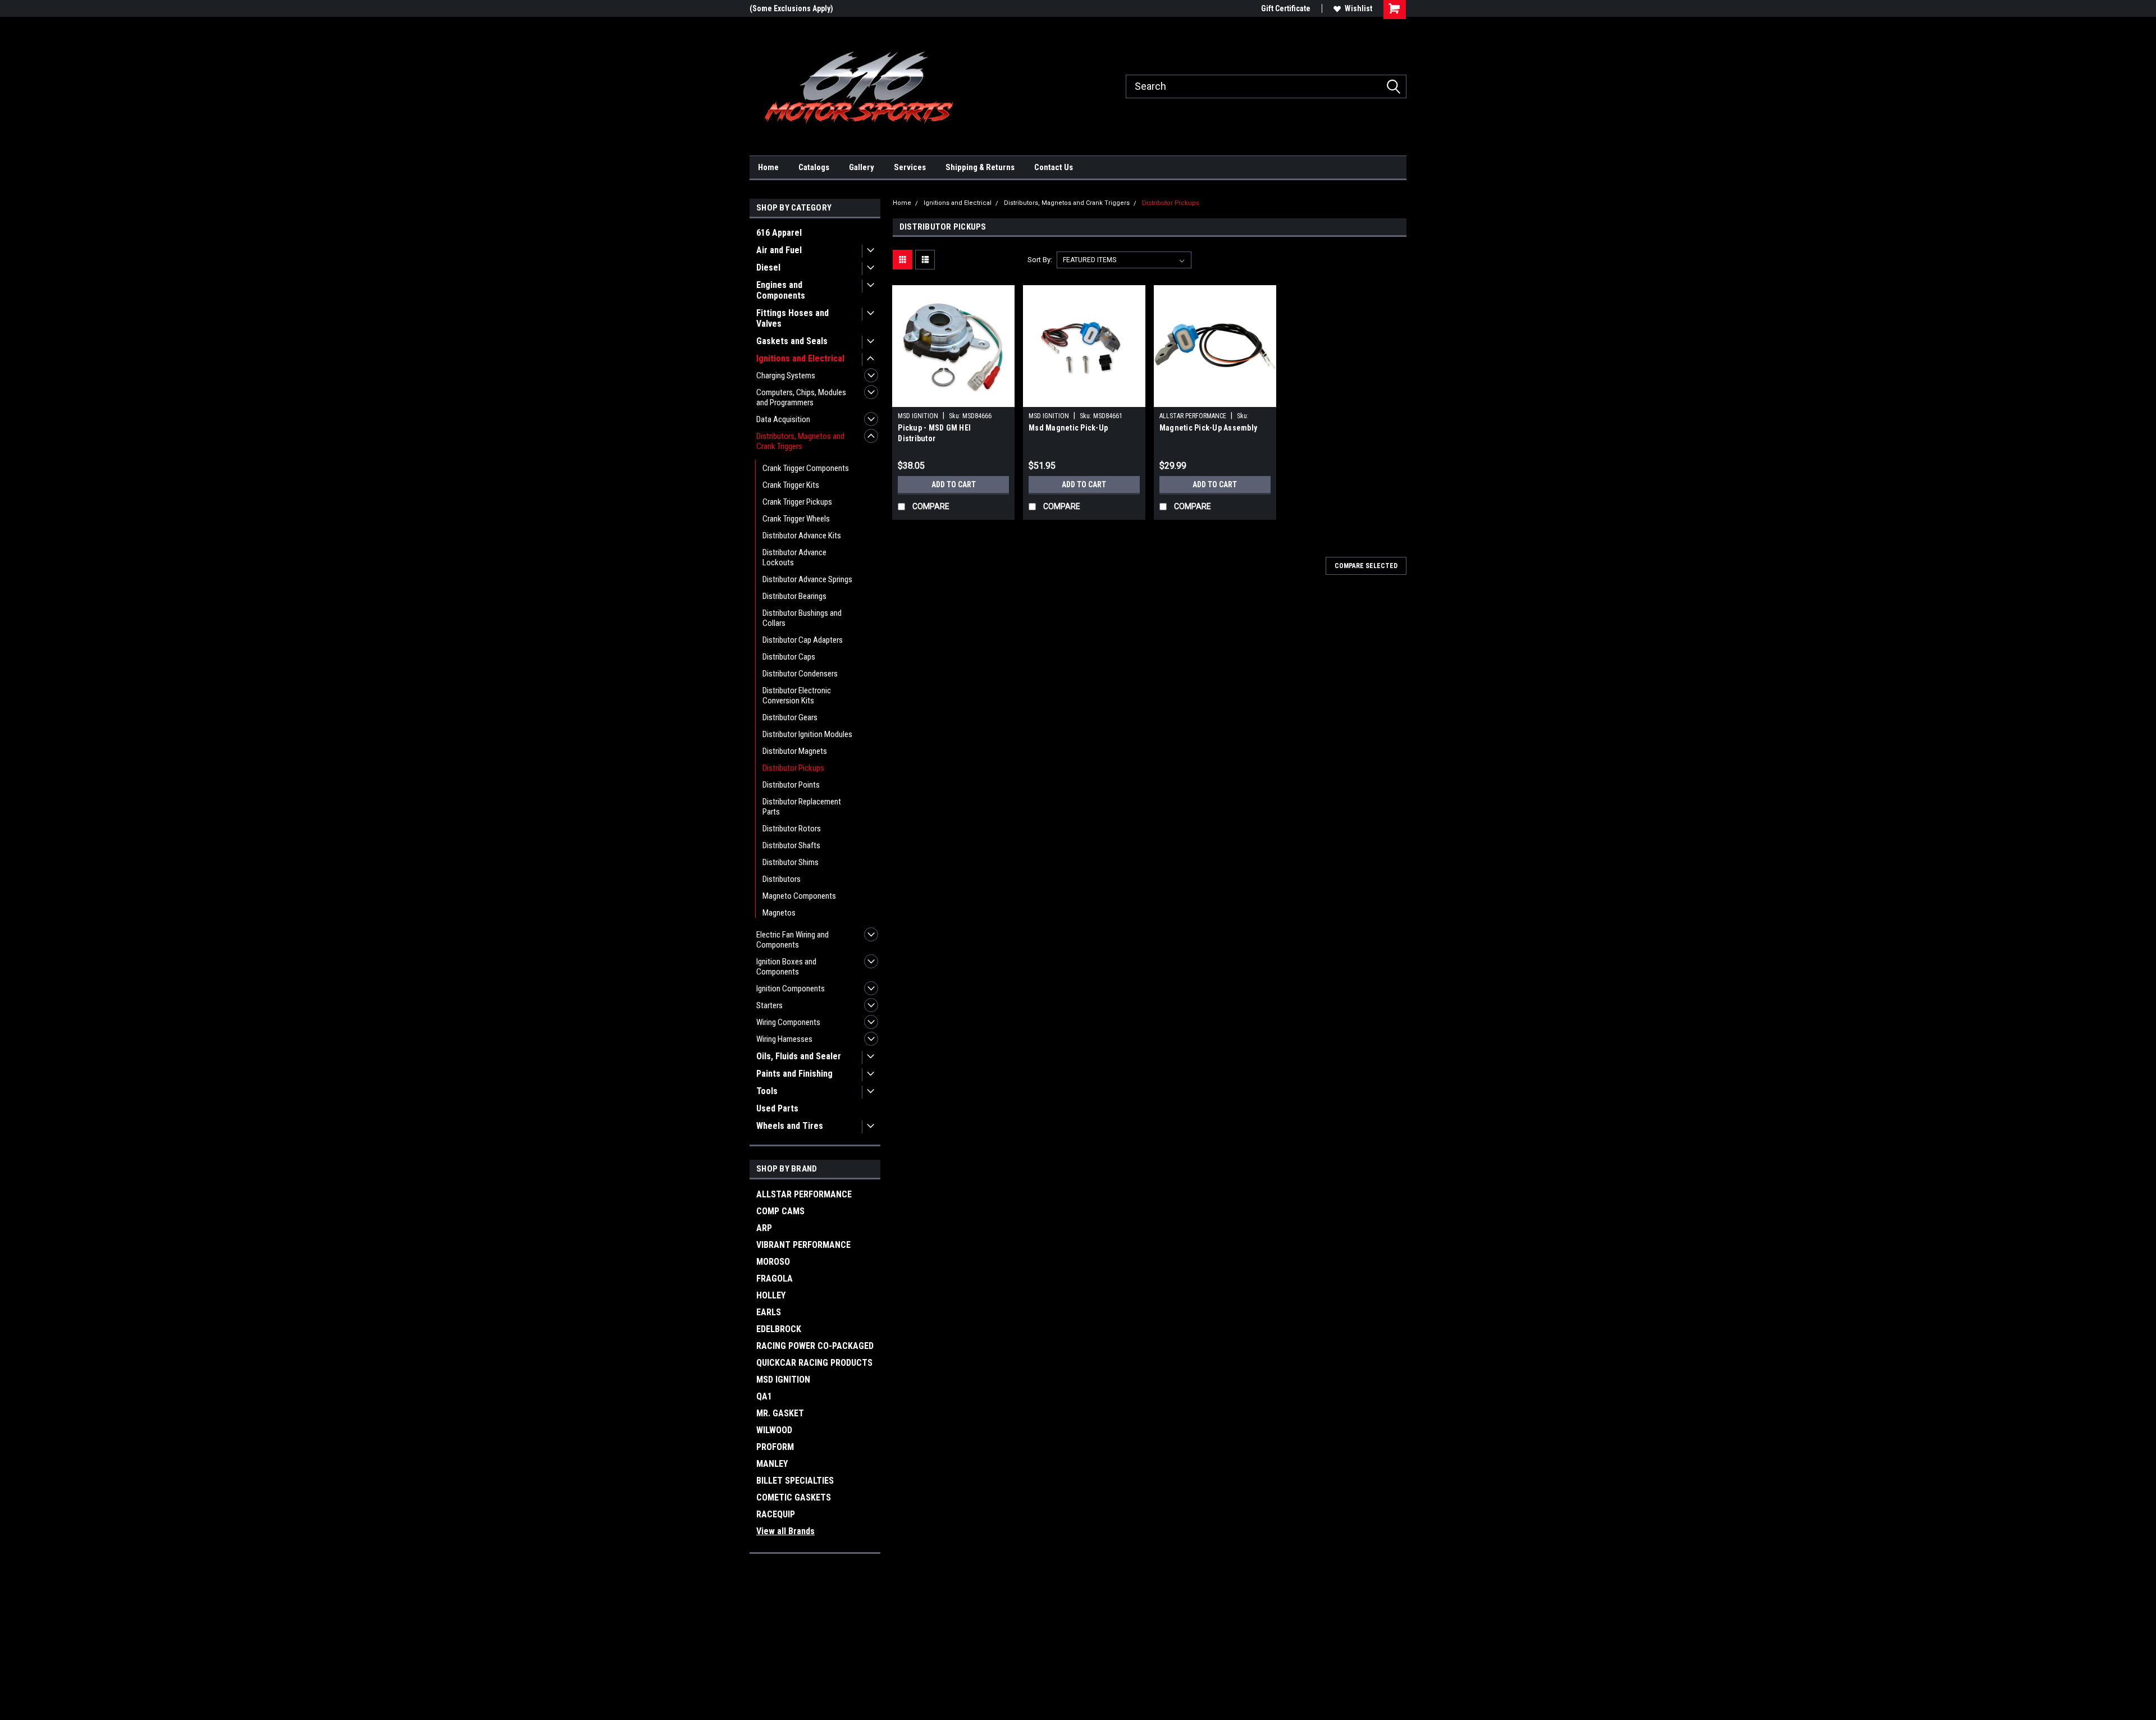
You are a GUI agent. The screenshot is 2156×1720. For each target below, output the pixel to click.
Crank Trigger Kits (791, 485)
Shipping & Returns (980, 167)
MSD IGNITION (783, 1380)
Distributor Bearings (794, 596)
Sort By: (1040, 260)
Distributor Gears (790, 717)
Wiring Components (788, 1022)
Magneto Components (799, 896)
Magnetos (779, 913)
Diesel (768, 267)
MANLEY (772, 1464)
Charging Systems (786, 376)
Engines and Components (781, 290)
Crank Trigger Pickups (797, 502)
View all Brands (785, 1531)
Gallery (862, 167)
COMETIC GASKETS (794, 1497)
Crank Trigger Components (806, 468)
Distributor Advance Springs (807, 579)
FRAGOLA (775, 1278)
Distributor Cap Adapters (803, 640)
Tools (767, 1091)
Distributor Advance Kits (802, 536)
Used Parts (777, 1108)
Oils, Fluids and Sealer (799, 1056)
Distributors (782, 879)
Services (910, 167)
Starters (769, 1005)
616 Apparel (779, 233)
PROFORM (775, 1447)
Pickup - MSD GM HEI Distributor (934, 433)
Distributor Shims (791, 862)
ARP (764, 1228)
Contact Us (1054, 167)
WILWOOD (774, 1430)
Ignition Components (791, 989)
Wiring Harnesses (784, 1039)
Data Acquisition (783, 419)
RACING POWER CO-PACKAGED (815, 1346)
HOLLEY (771, 1295)
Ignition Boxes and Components (786, 967)
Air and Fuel (779, 250)
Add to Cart (954, 484)
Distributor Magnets (795, 751)
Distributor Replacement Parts (802, 807)
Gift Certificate (1286, 8)
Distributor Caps (789, 657)
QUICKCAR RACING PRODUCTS (814, 1363)
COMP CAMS (780, 1211)
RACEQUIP (776, 1514)
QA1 (764, 1396)
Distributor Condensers (800, 674)
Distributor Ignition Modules (807, 734)
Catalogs (814, 167)
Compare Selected (1366, 566)
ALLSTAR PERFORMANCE (804, 1194)
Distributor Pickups (793, 768)
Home (768, 167)
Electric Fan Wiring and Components (792, 940)
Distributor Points (791, 785)
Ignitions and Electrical (800, 358)
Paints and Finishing (794, 1074)
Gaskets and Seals (792, 341)
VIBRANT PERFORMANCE (803, 1245)
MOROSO (773, 1262)
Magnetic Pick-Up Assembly (1208, 428)
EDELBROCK (779, 1329)
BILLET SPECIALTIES (795, 1481)
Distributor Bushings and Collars (802, 618)
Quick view (953, 399)
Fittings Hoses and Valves (792, 318)
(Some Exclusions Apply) (791, 8)
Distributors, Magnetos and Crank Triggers (800, 441)
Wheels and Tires (790, 1126)
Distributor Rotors (792, 829)
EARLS (769, 1312)
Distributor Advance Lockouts (794, 557)
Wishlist (1358, 8)
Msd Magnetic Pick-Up (1068, 428)
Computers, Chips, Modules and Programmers (801, 397)
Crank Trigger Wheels (796, 519)
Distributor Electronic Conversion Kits (797, 696)
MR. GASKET (780, 1413)
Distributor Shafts (791, 845)
